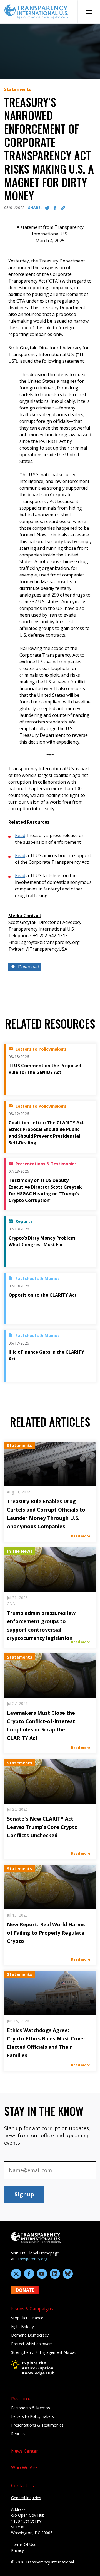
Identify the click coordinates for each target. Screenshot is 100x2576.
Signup (24, 2194)
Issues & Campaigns (32, 2309)
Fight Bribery (22, 2326)
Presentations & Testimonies (37, 2425)
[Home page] (36, 11)
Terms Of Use (24, 2544)
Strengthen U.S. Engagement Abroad (44, 2352)
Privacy (17, 2550)
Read (20, 835)
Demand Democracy (30, 2335)
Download (29, 967)
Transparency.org (32, 2259)
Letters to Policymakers (32, 2416)
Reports (18, 2434)
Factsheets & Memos (31, 2408)
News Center (25, 2451)
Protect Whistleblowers (32, 2344)
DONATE (25, 2290)
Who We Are (24, 2467)
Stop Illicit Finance (27, 2318)
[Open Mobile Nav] (89, 12)
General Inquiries (26, 2498)
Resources (22, 2399)
